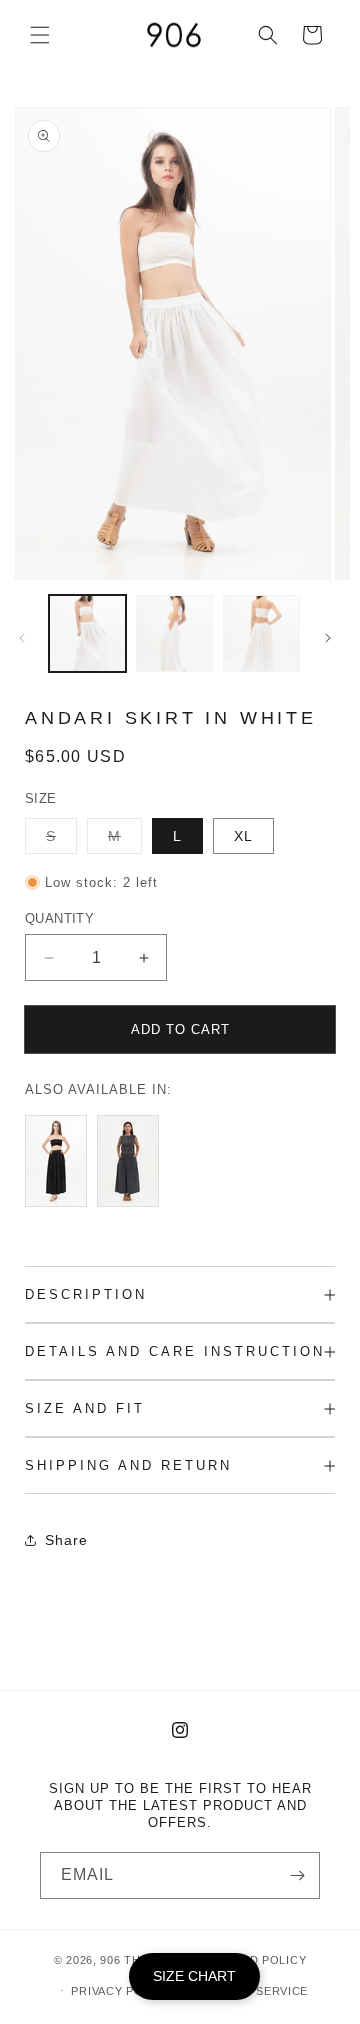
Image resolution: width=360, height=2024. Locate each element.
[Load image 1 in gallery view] (87, 633)
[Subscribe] (297, 1875)
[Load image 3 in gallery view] (261, 633)
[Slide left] (22, 638)
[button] (40, 35)
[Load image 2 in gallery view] (174, 633)
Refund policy (257, 1960)
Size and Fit (85, 1408)
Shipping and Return (128, 1465)
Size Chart (194, 1976)
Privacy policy (120, 1991)
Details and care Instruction (175, 1351)
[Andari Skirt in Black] (61, 1206)
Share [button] (66, 1540)
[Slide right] (328, 638)
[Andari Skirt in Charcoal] (133, 1206)
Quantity (59, 918)
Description (86, 1294)
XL (243, 836)
